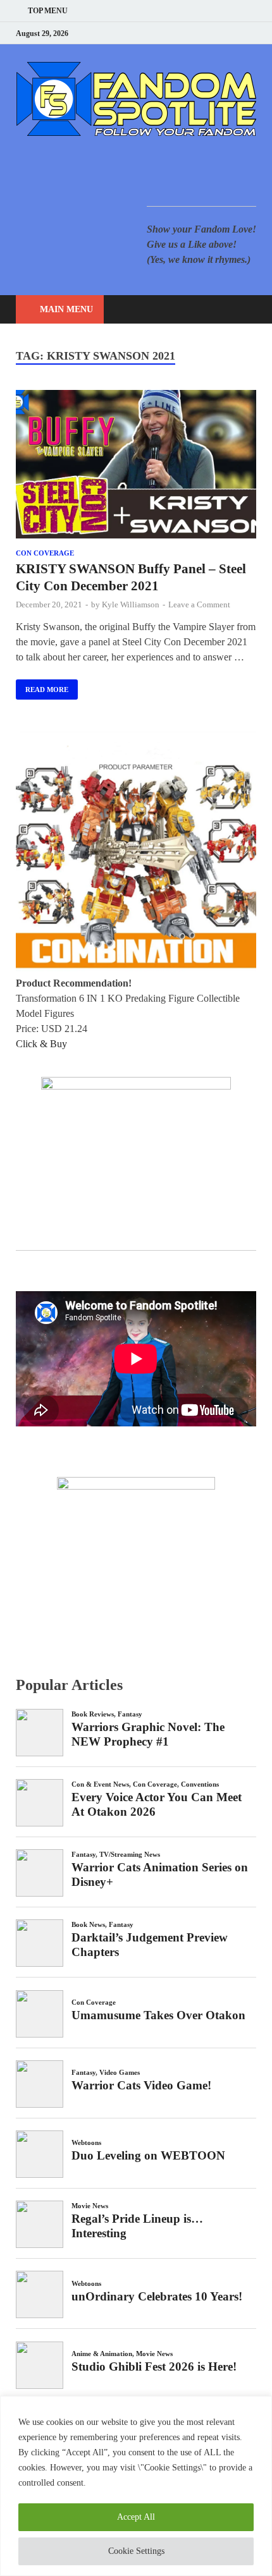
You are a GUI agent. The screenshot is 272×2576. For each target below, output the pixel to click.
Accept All (136, 2517)
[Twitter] (205, 33)
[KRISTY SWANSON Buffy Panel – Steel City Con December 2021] (136, 466)
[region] (136, 2486)
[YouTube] (174, 33)
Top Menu (48, 11)
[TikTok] (253, 33)
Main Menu (66, 309)
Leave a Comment (199, 605)
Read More (42, 686)
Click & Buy (41, 1044)
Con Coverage (45, 553)
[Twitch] (237, 33)
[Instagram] (221, 33)
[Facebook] (189, 33)
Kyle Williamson (131, 605)
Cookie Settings (136, 2551)
